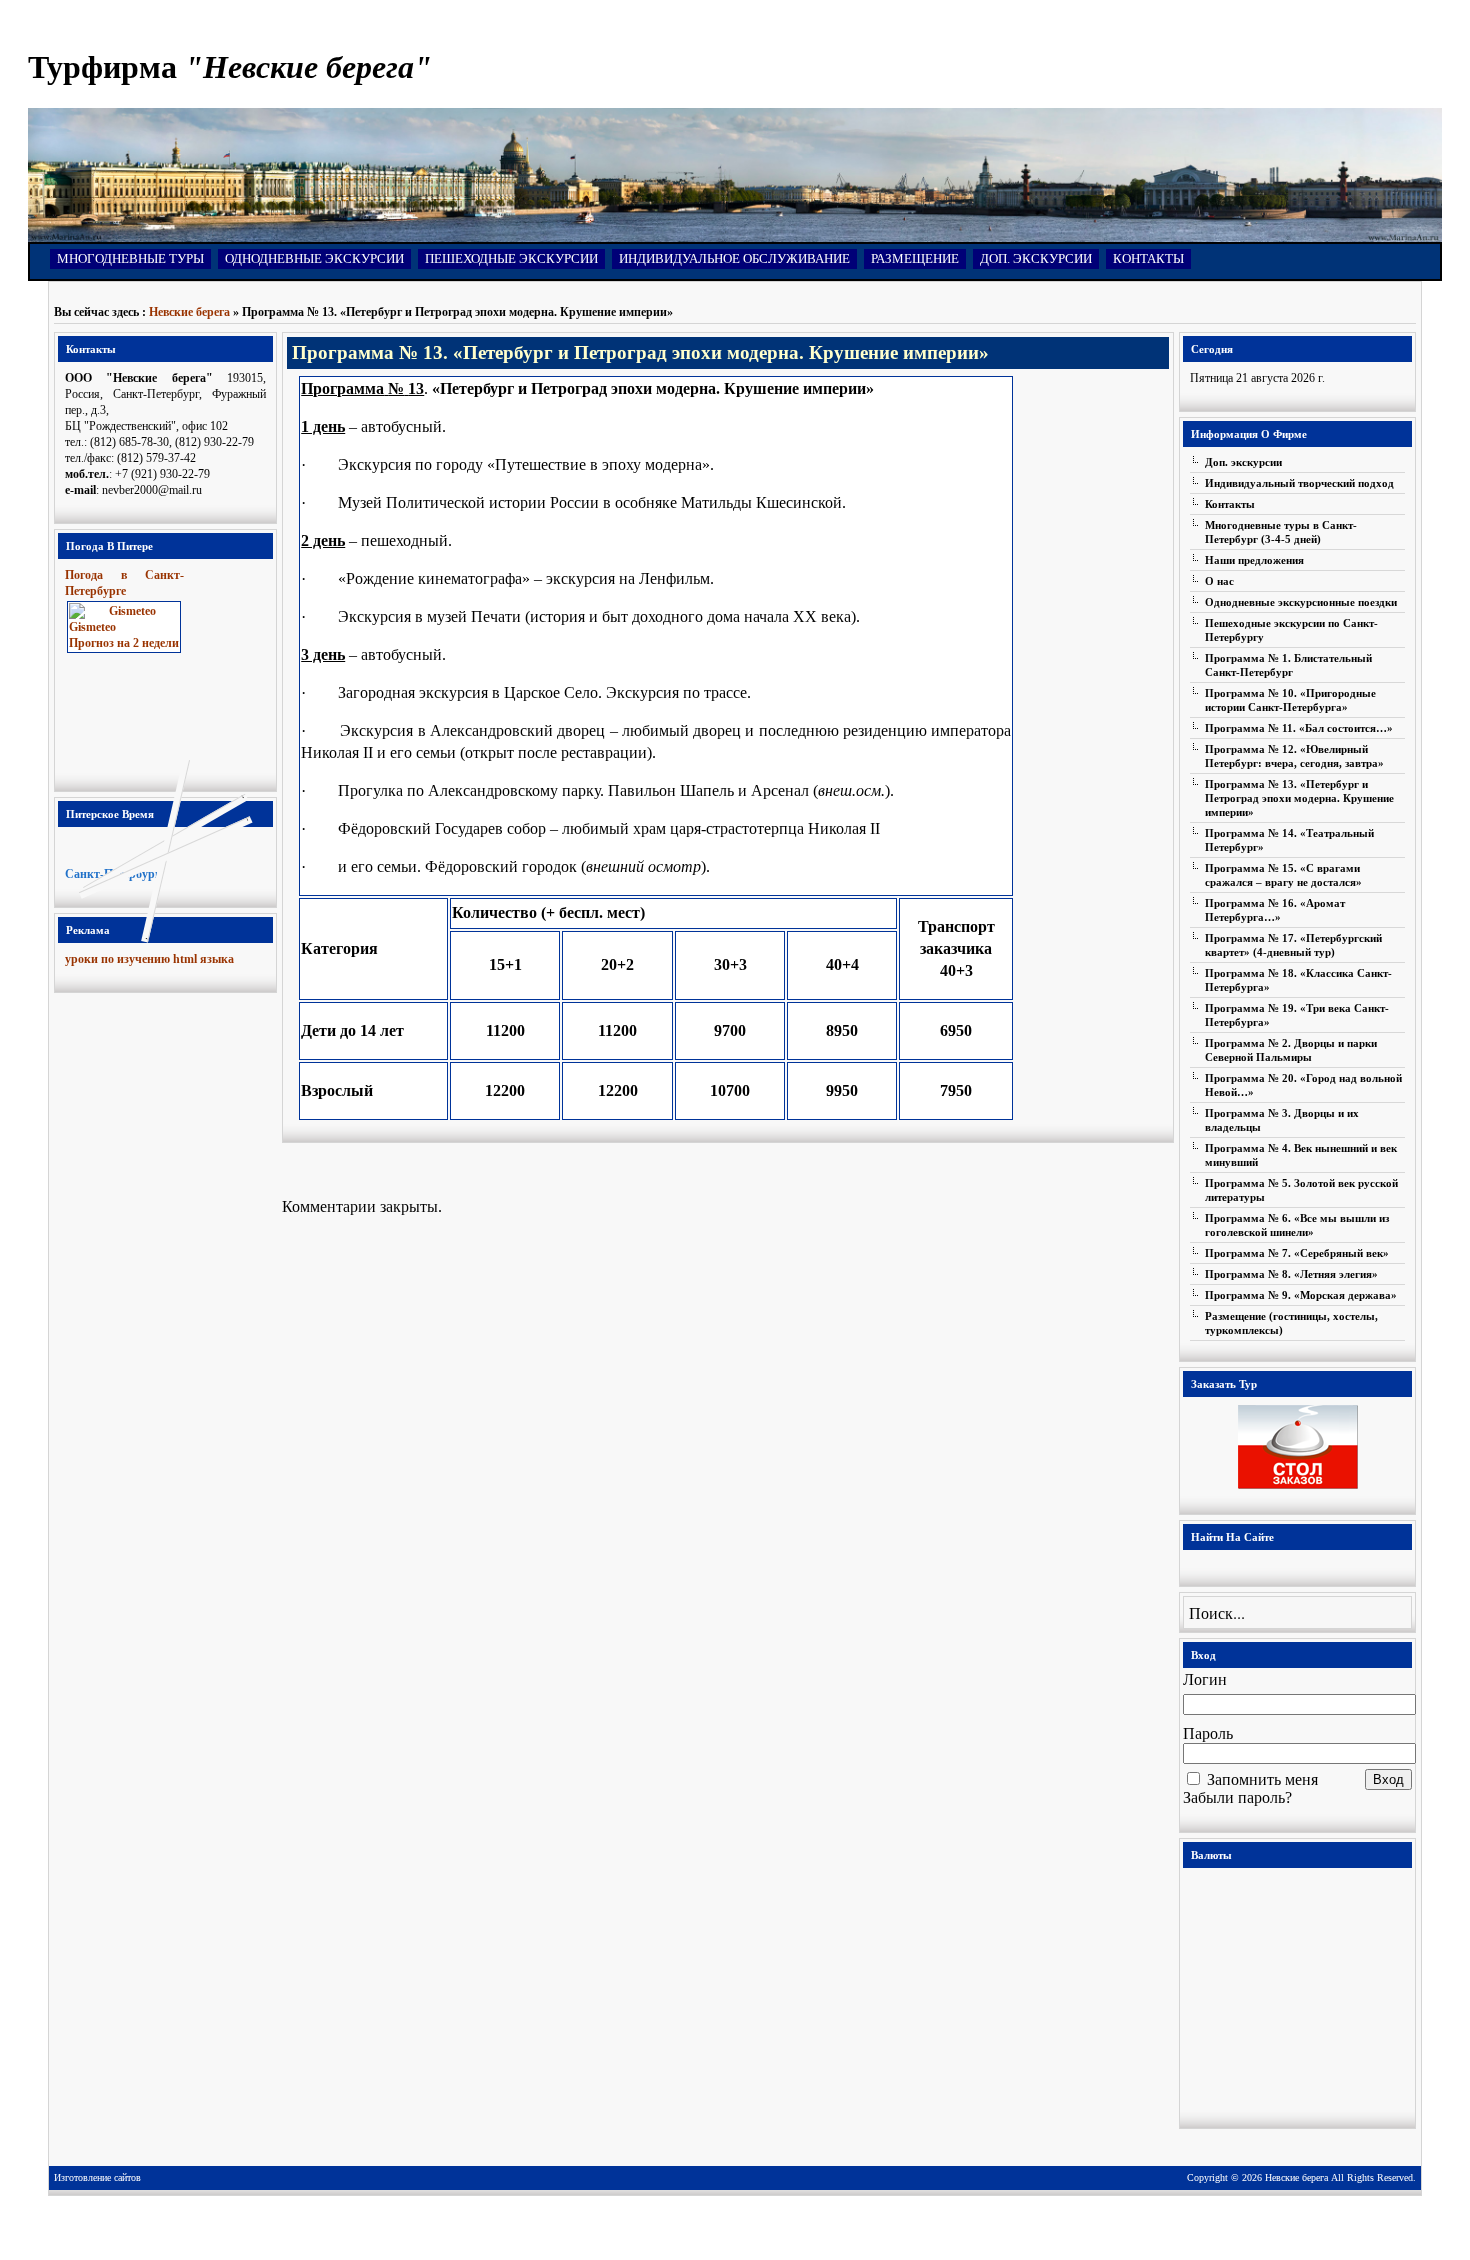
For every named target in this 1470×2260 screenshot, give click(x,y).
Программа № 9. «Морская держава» (1301, 1295)
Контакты (1148, 258)
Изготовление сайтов (97, 2177)
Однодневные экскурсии (314, 258)
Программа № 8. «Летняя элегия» (1291, 1274)
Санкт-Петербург (112, 874)
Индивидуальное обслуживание (734, 258)
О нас (1219, 581)
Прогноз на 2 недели (124, 643)
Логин (1205, 1679)
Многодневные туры (130, 258)
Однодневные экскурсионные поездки (1301, 602)
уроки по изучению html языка (149, 959)
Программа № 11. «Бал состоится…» (1299, 728)
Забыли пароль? (1237, 1797)
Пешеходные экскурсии (511, 258)
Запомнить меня (1262, 1779)
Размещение (915, 258)
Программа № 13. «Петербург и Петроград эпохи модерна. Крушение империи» (1299, 798)
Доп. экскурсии (1036, 258)
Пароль (1208, 1733)
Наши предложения (1254, 560)
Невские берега (189, 312)
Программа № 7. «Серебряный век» (1297, 1253)
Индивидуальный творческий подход (1299, 483)
